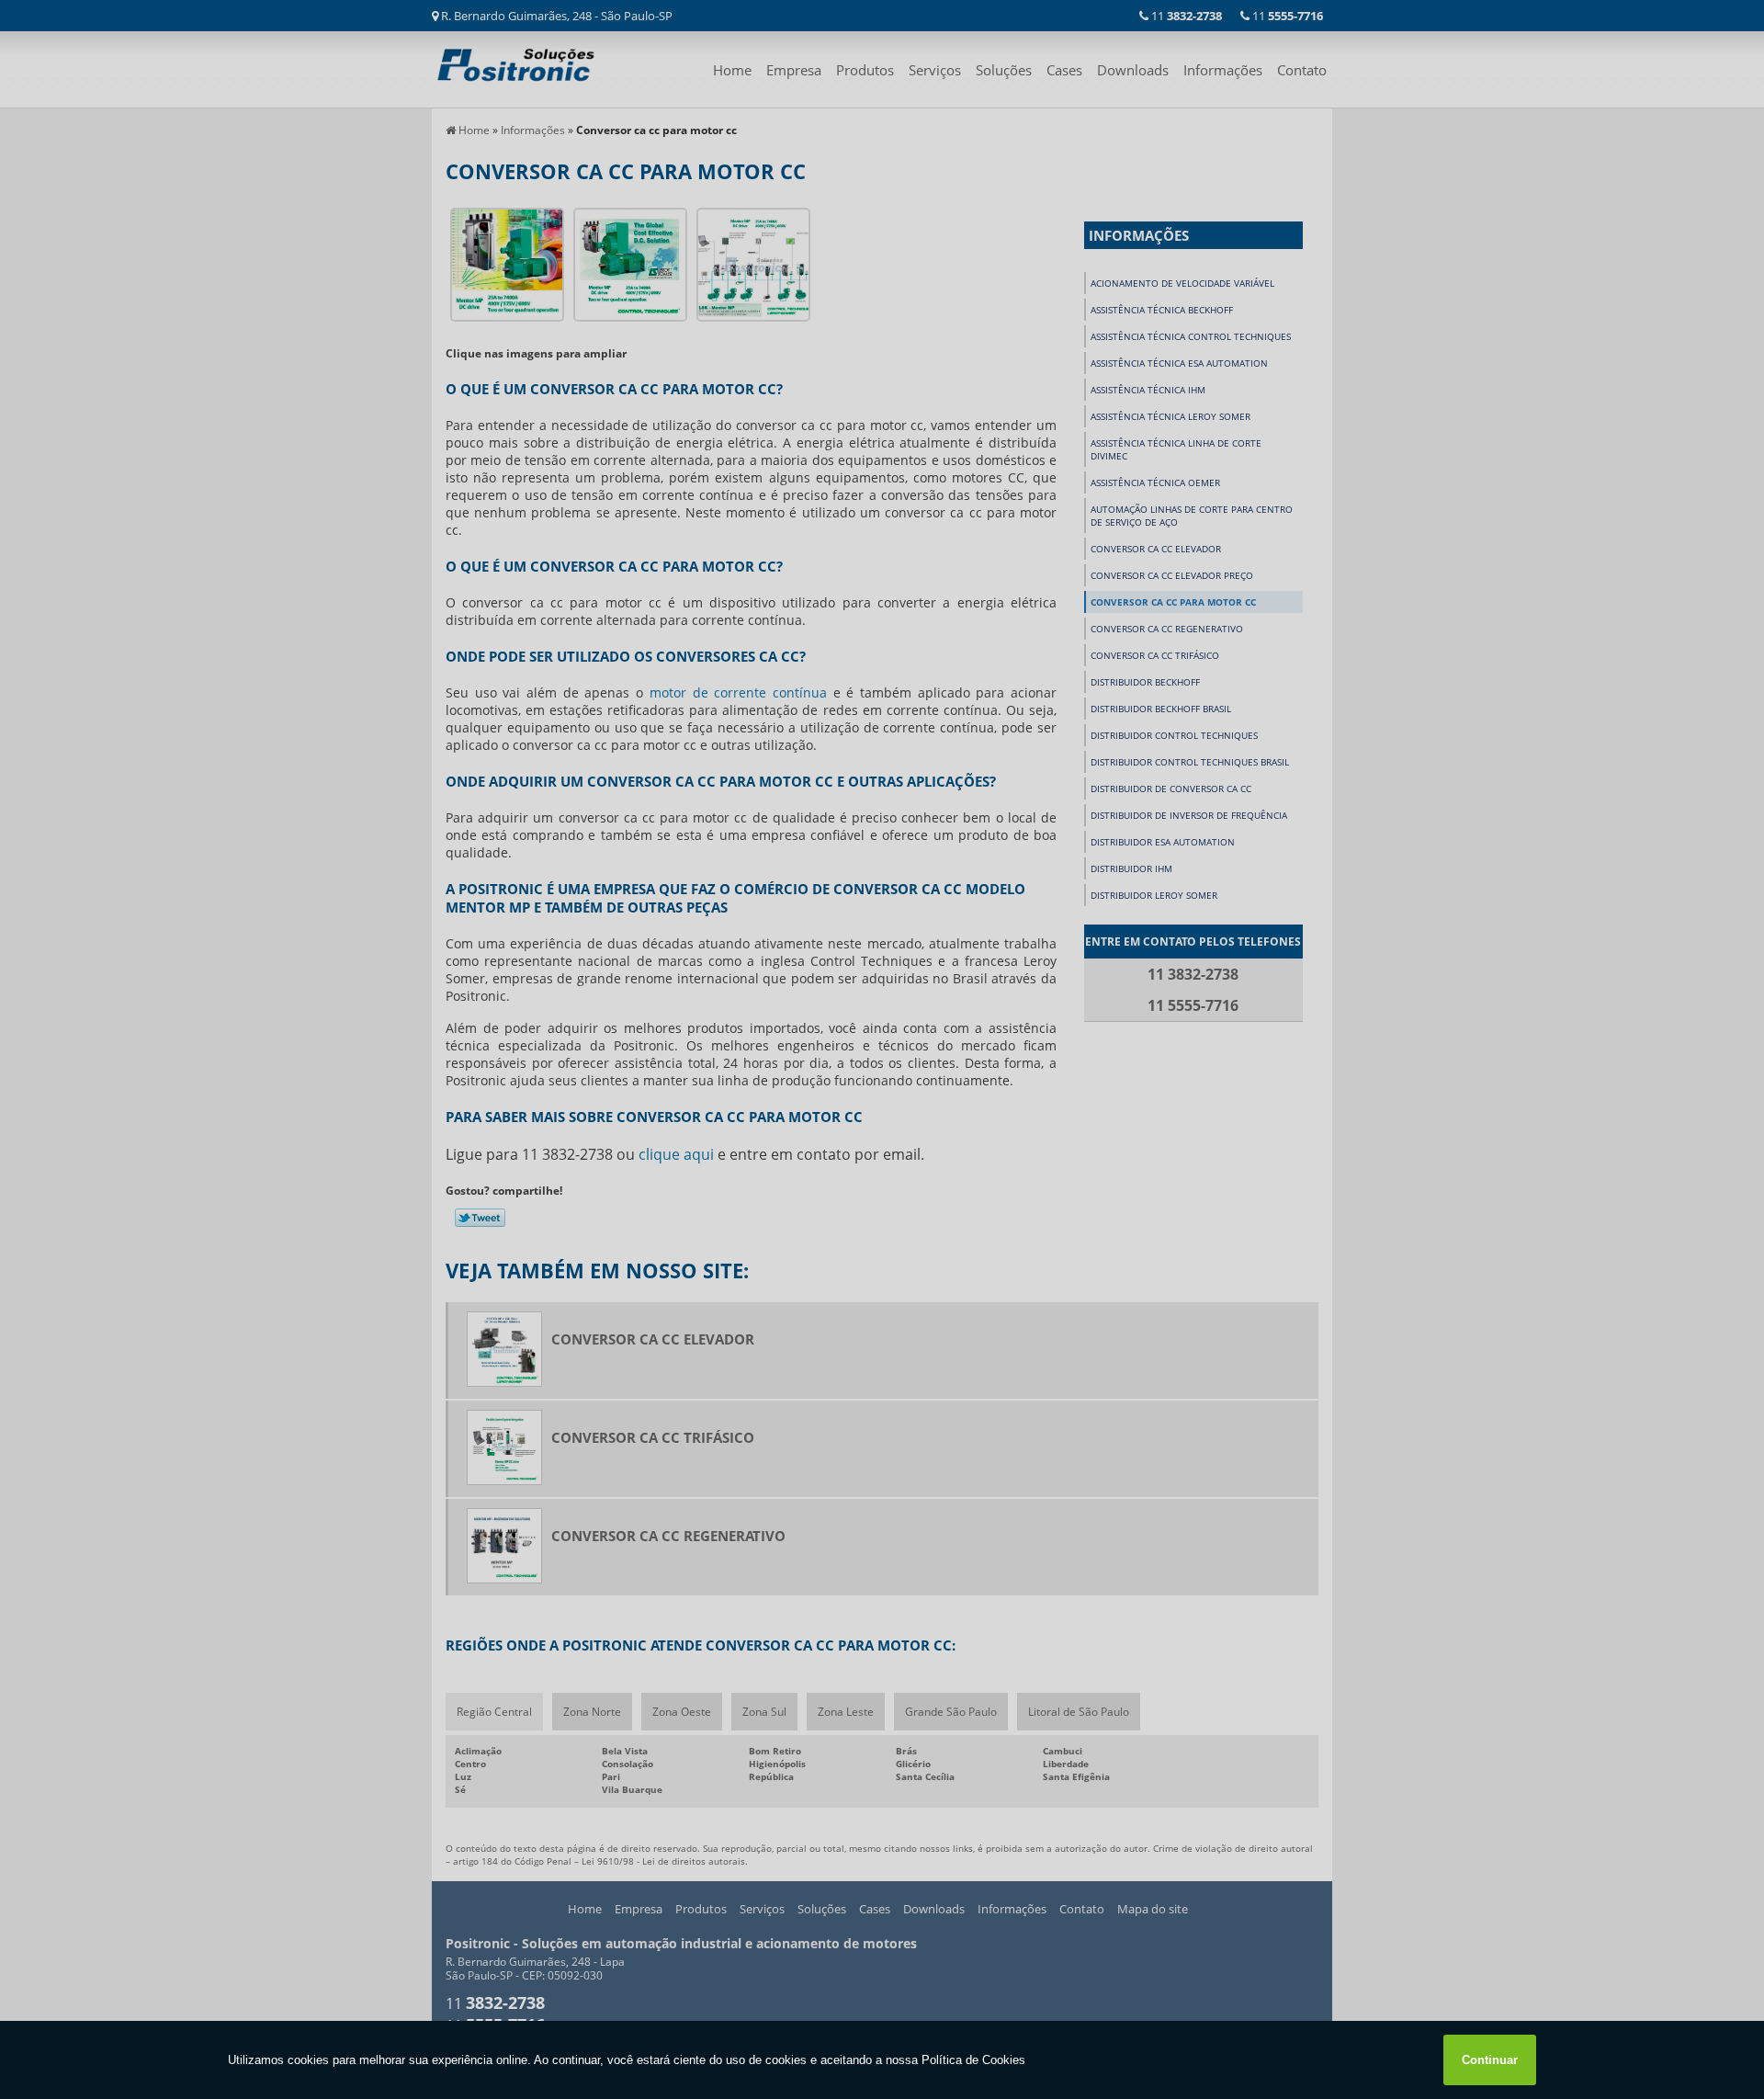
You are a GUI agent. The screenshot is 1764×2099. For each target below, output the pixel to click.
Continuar (1490, 2060)
